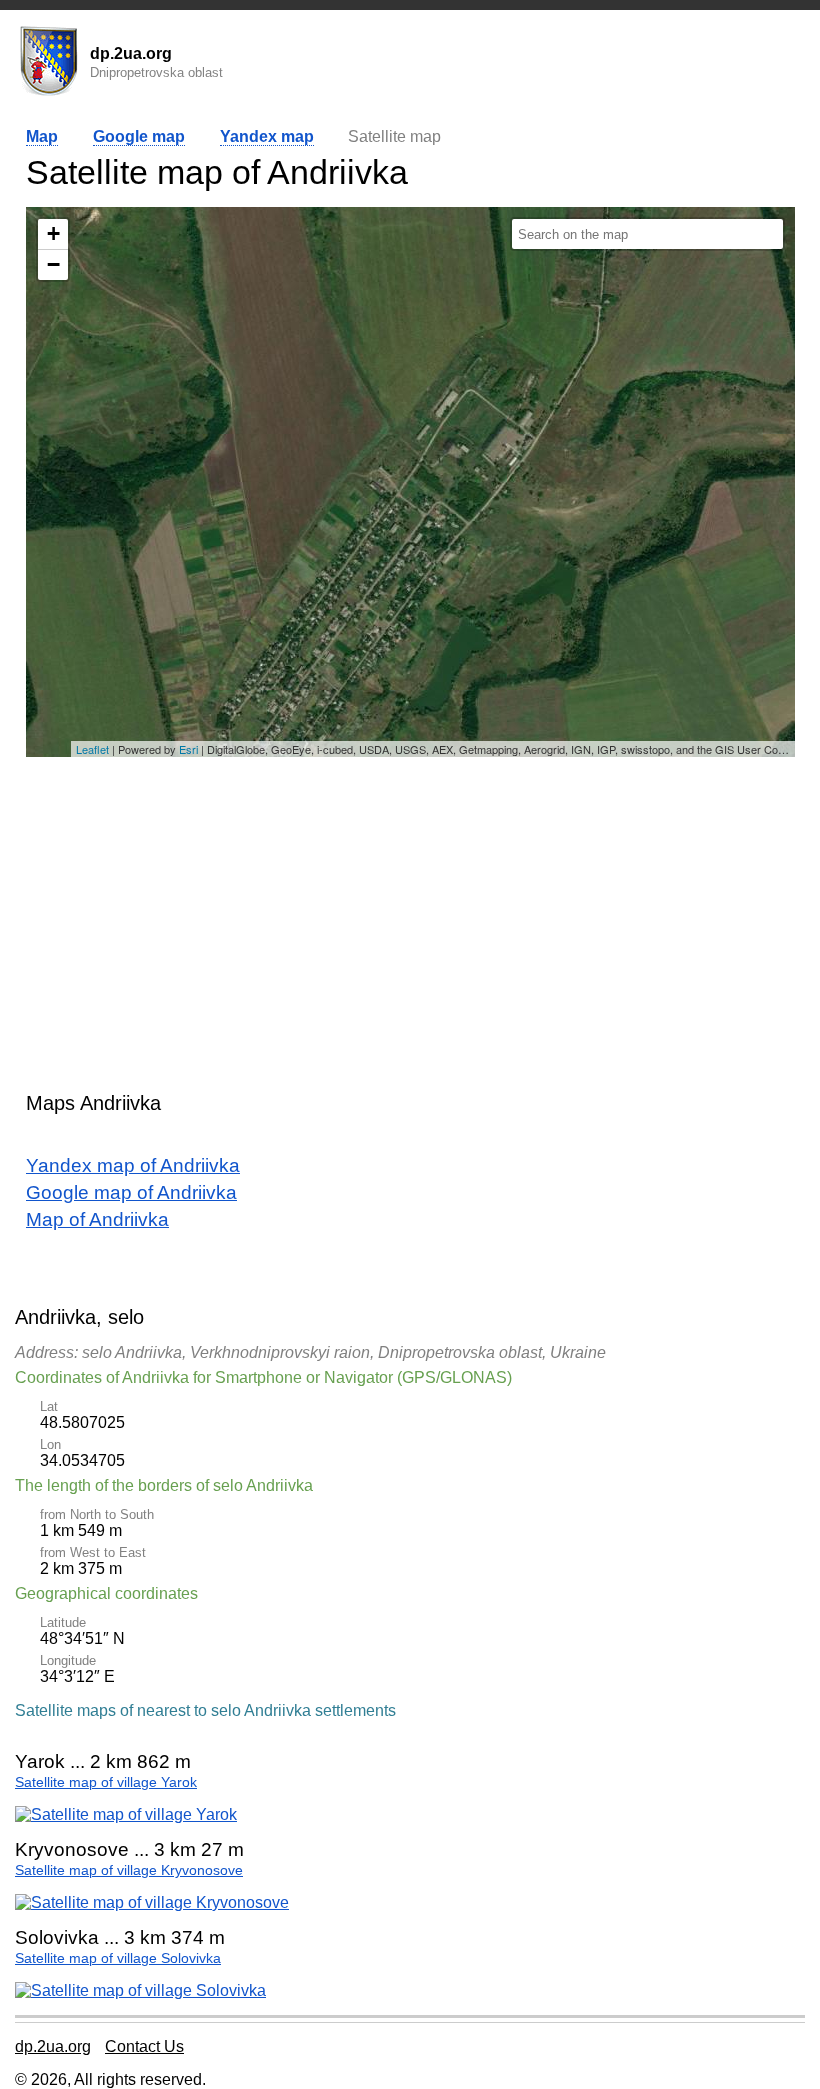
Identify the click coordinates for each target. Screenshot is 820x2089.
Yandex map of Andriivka (133, 1165)
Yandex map (267, 136)
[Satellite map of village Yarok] (126, 1814)
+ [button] (53, 233)
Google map (139, 136)
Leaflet (92, 749)
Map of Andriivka (97, 1219)
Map (42, 136)
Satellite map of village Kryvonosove (129, 1870)
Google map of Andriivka (131, 1192)
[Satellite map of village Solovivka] (140, 1990)
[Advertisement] (410, 912)
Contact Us (144, 2046)
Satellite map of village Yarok (106, 1782)
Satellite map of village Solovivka (118, 1958)
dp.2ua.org (53, 2046)
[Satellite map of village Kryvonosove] (152, 1902)
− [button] (53, 264)
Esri (188, 749)
